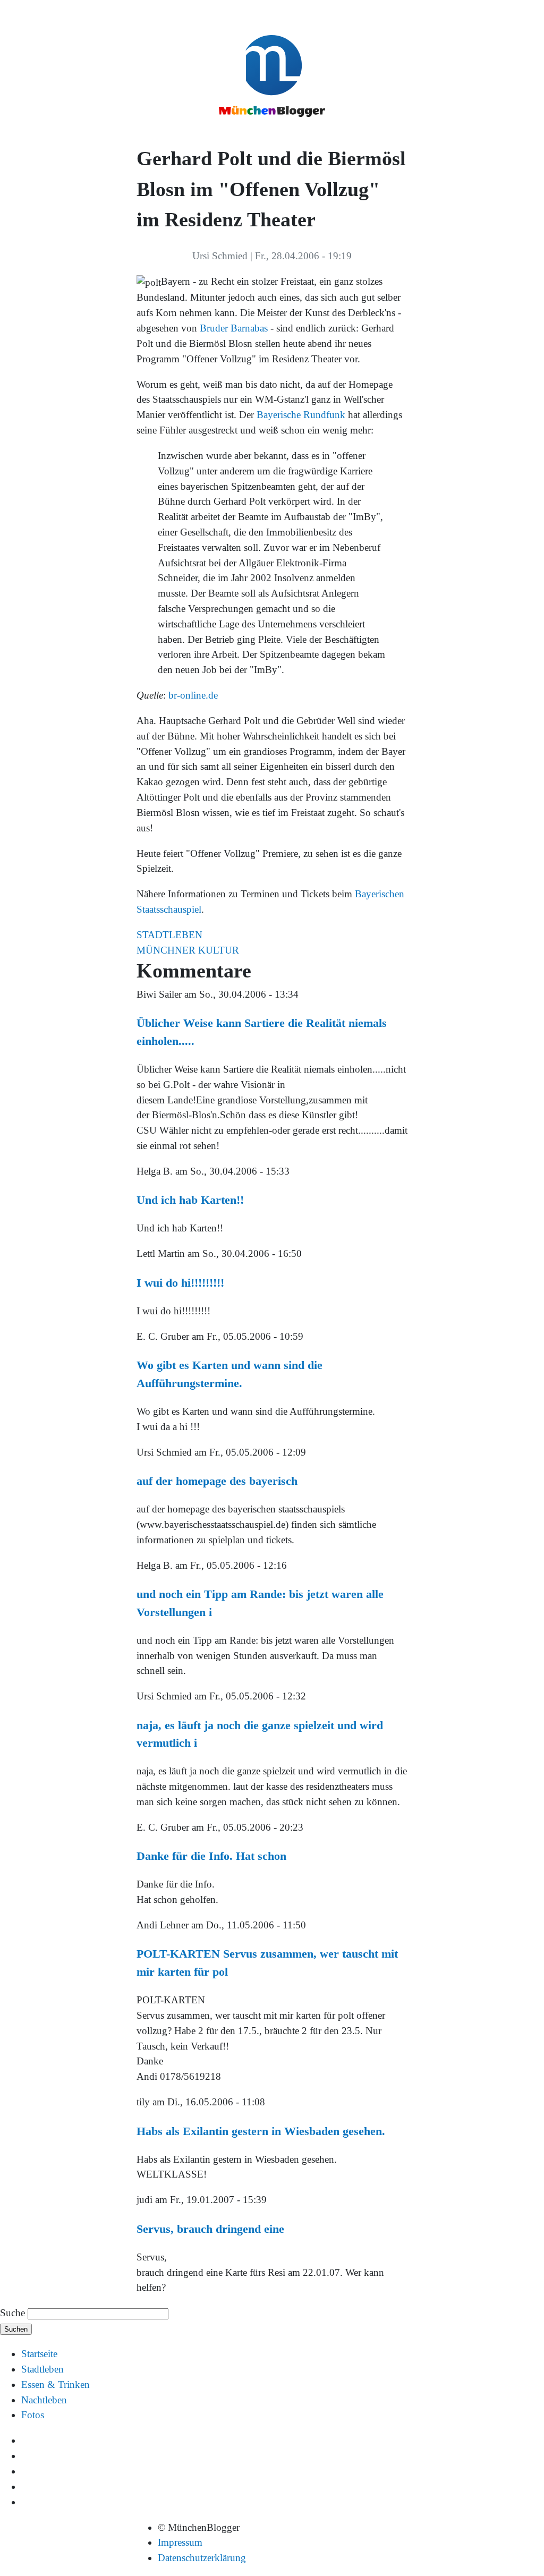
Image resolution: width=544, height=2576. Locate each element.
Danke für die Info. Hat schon (211, 1856)
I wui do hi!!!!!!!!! (180, 1283)
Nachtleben (44, 2400)
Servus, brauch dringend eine (210, 2229)
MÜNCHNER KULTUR (188, 950)
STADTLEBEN (169, 935)
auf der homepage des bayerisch (217, 1481)
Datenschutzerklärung (202, 2558)
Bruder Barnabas (234, 328)
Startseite (39, 2354)
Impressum (180, 2542)
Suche (12, 2313)
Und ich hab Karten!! (190, 1200)
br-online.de (193, 695)
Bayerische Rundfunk (301, 415)
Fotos (33, 2415)
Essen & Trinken (56, 2384)
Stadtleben (42, 2369)
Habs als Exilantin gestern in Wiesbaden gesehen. (261, 2131)
